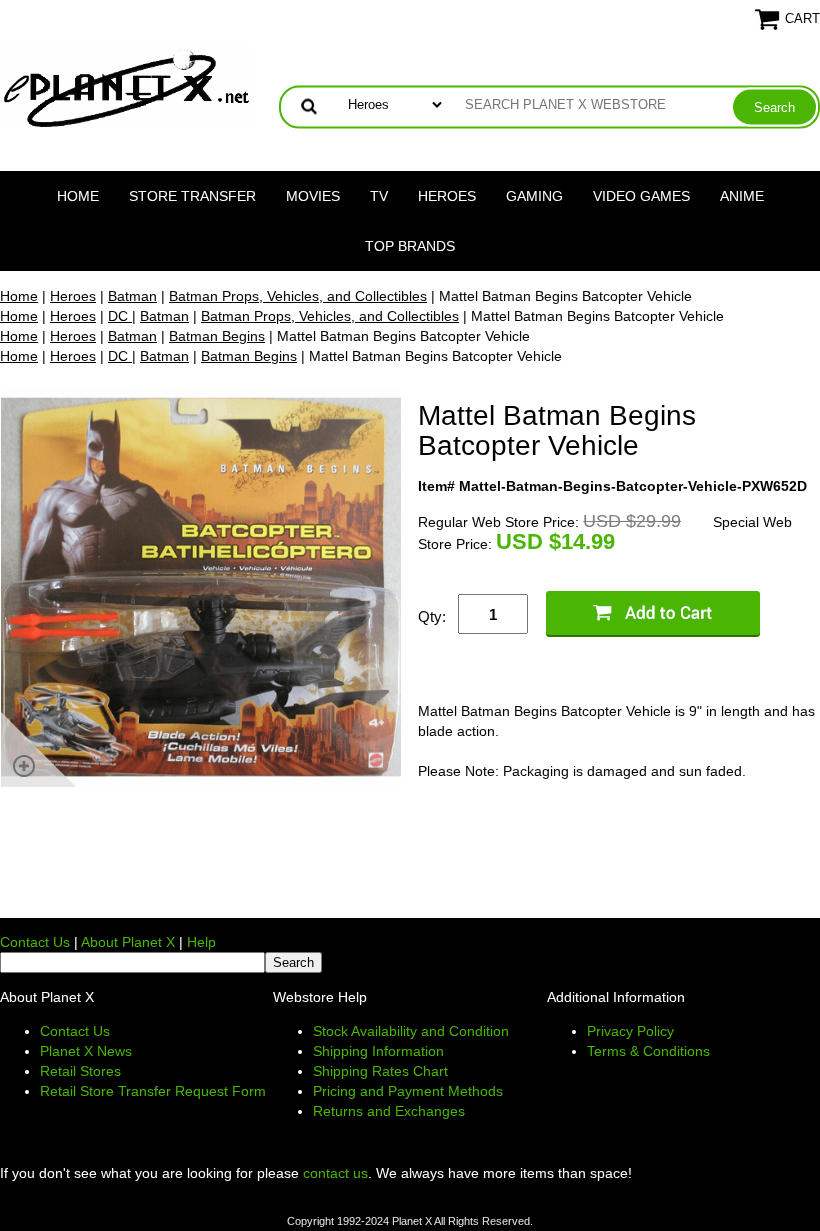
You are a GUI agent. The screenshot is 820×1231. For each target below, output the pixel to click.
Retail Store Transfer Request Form (153, 1091)
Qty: (432, 616)
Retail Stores (80, 1071)
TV (379, 196)
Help (201, 942)
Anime (742, 196)
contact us (335, 1173)
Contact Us (35, 942)
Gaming (534, 196)
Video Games (641, 196)
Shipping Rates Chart (380, 1071)
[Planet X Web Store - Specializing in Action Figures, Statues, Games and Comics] (127, 86)
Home (78, 196)
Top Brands (410, 246)
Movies (313, 196)
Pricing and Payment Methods (408, 1091)
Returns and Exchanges (389, 1111)
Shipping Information (378, 1051)
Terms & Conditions (648, 1051)
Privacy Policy (630, 1031)
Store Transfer (192, 196)
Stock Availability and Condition (411, 1031)
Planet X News (86, 1051)
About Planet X (128, 942)
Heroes (447, 196)
